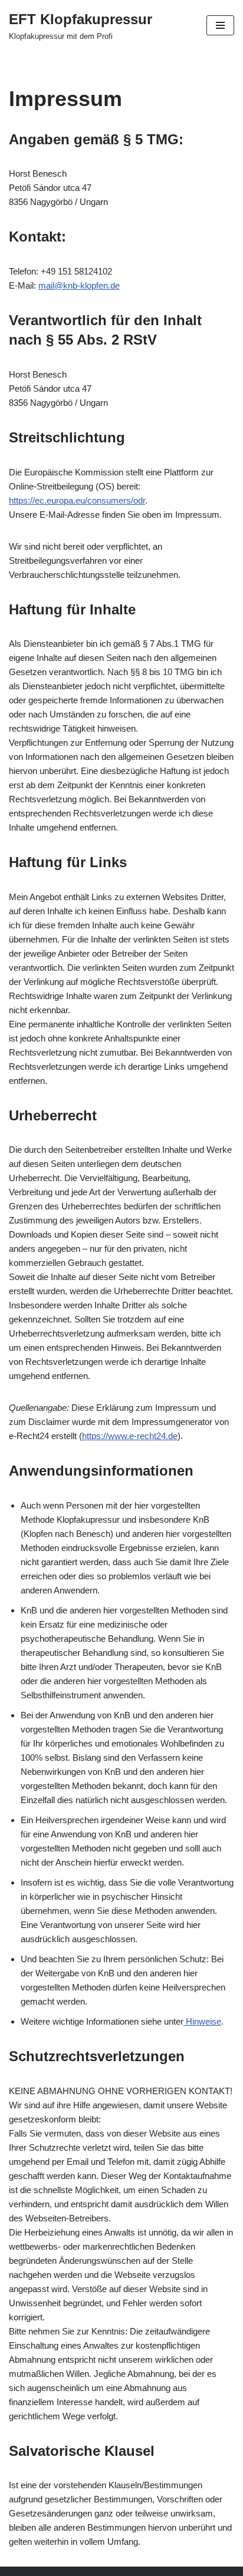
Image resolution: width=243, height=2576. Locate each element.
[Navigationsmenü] (220, 25)
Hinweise (202, 2021)
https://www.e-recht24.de (130, 1436)
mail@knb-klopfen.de (79, 285)
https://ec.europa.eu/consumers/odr (77, 500)
